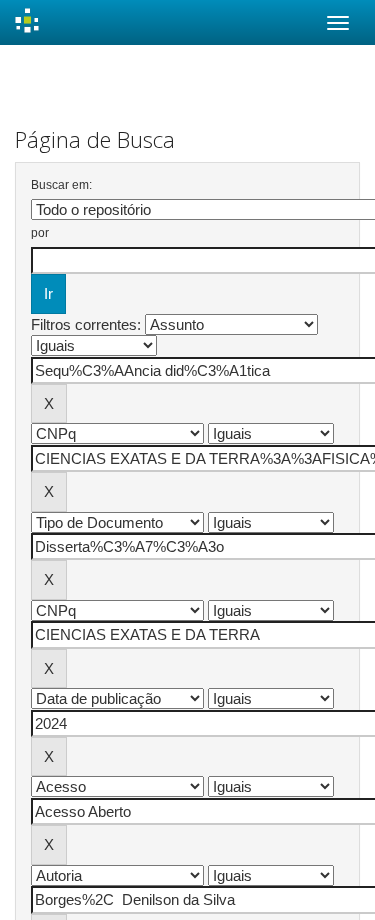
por (40, 233)
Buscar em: (61, 185)
